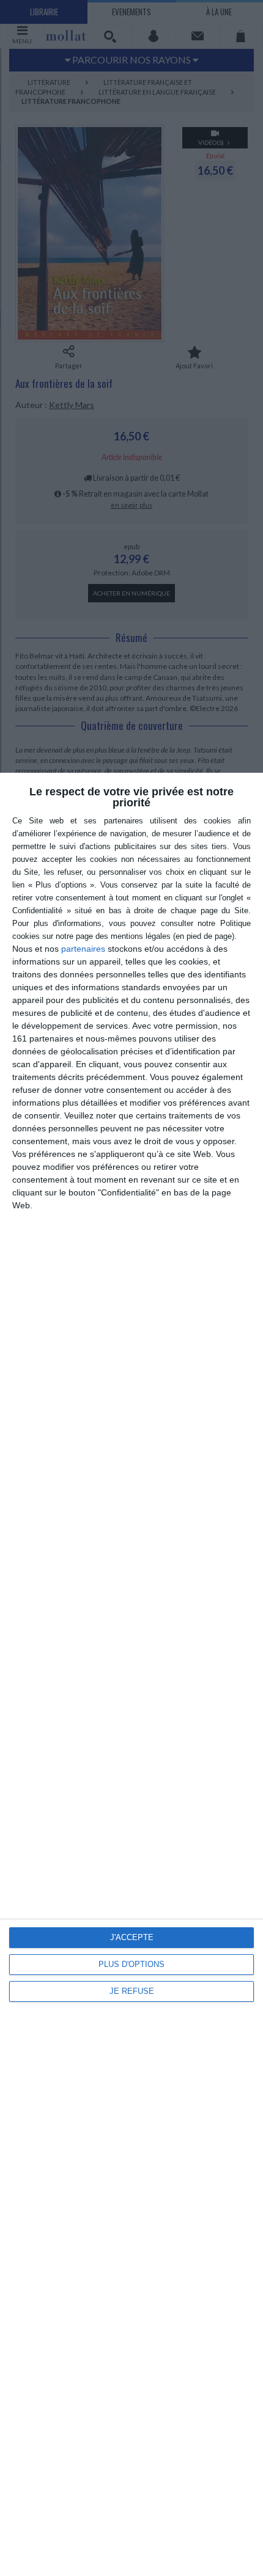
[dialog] (131, 1674)
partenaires (83, 949)
